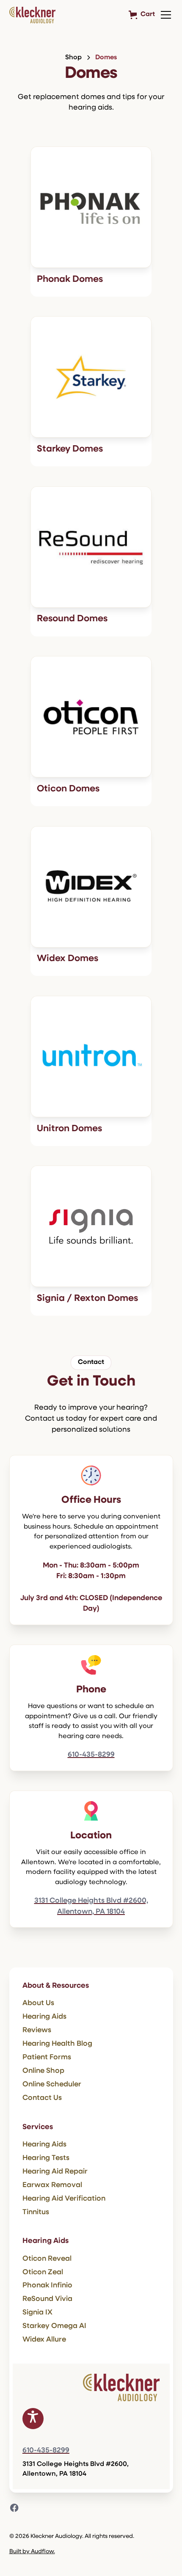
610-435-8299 (91, 1755)
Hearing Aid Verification (64, 2199)
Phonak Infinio (47, 2285)
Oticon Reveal (47, 2259)
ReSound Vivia (47, 2299)
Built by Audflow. (32, 2552)
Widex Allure (44, 2340)
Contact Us (42, 2098)
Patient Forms (47, 2057)
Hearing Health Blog (57, 2044)
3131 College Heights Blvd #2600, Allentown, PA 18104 (91, 1906)
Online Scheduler (52, 2084)
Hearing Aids (44, 2017)
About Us (38, 2003)
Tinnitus (36, 2212)
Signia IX (37, 2313)
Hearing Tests (46, 2158)
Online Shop (43, 2071)
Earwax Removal (52, 2185)
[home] (32, 15)
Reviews (37, 2030)
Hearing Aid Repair (55, 2172)
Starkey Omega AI (54, 2326)
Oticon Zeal (43, 2272)
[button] (164, 15)
